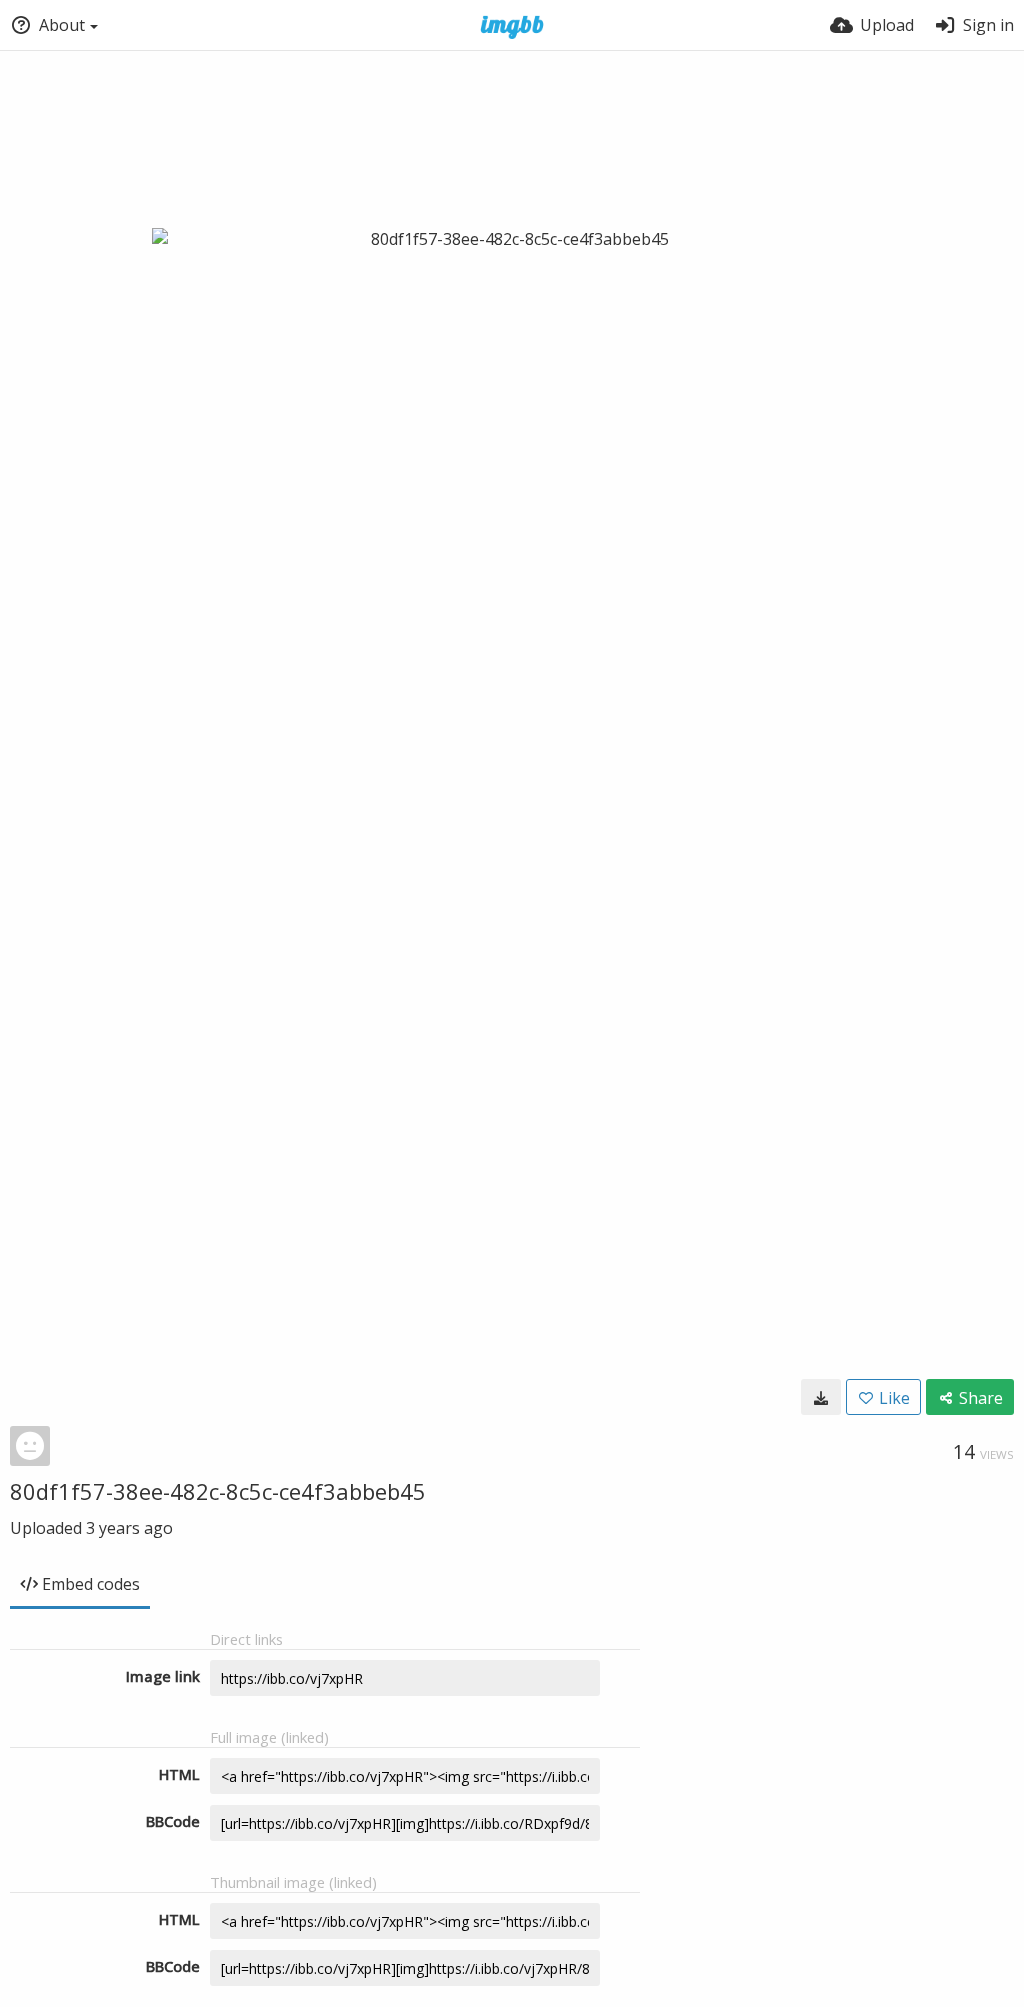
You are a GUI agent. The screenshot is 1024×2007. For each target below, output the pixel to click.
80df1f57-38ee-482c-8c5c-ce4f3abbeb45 (218, 1491)
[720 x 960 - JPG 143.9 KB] (821, 1397)
